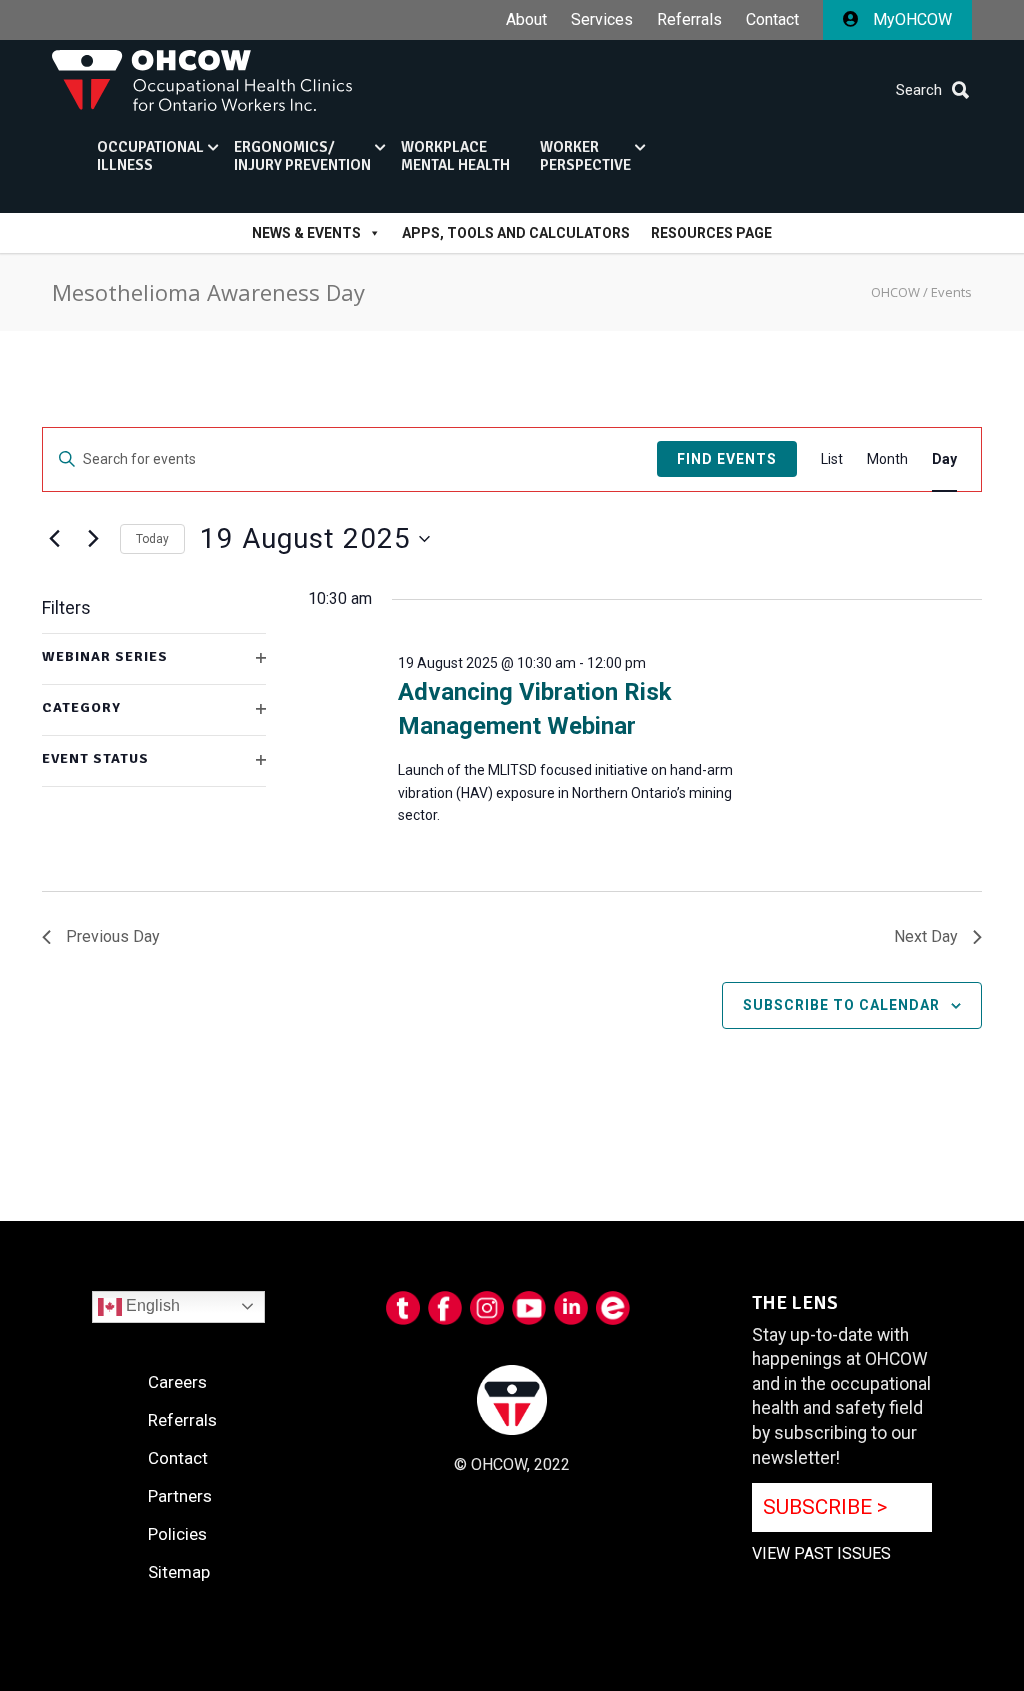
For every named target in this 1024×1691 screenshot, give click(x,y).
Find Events (727, 459)
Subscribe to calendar (841, 1005)
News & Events (306, 233)
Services (602, 20)
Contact (772, 20)
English (151, 1305)
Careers (177, 1382)
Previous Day (113, 936)
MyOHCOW (910, 19)
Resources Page (711, 233)
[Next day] (93, 539)
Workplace (455, 156)
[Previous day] (54, 539)
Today (152, 539)
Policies (177, 1534)
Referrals (689, 20)
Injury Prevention (302, 156)
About (526, 20)
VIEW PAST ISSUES (821, 1553)
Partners (180, 1496)
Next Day (926, 936)
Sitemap (179, 1572)
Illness (150, 156)
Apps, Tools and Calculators (516, 233)
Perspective (585, 156)
